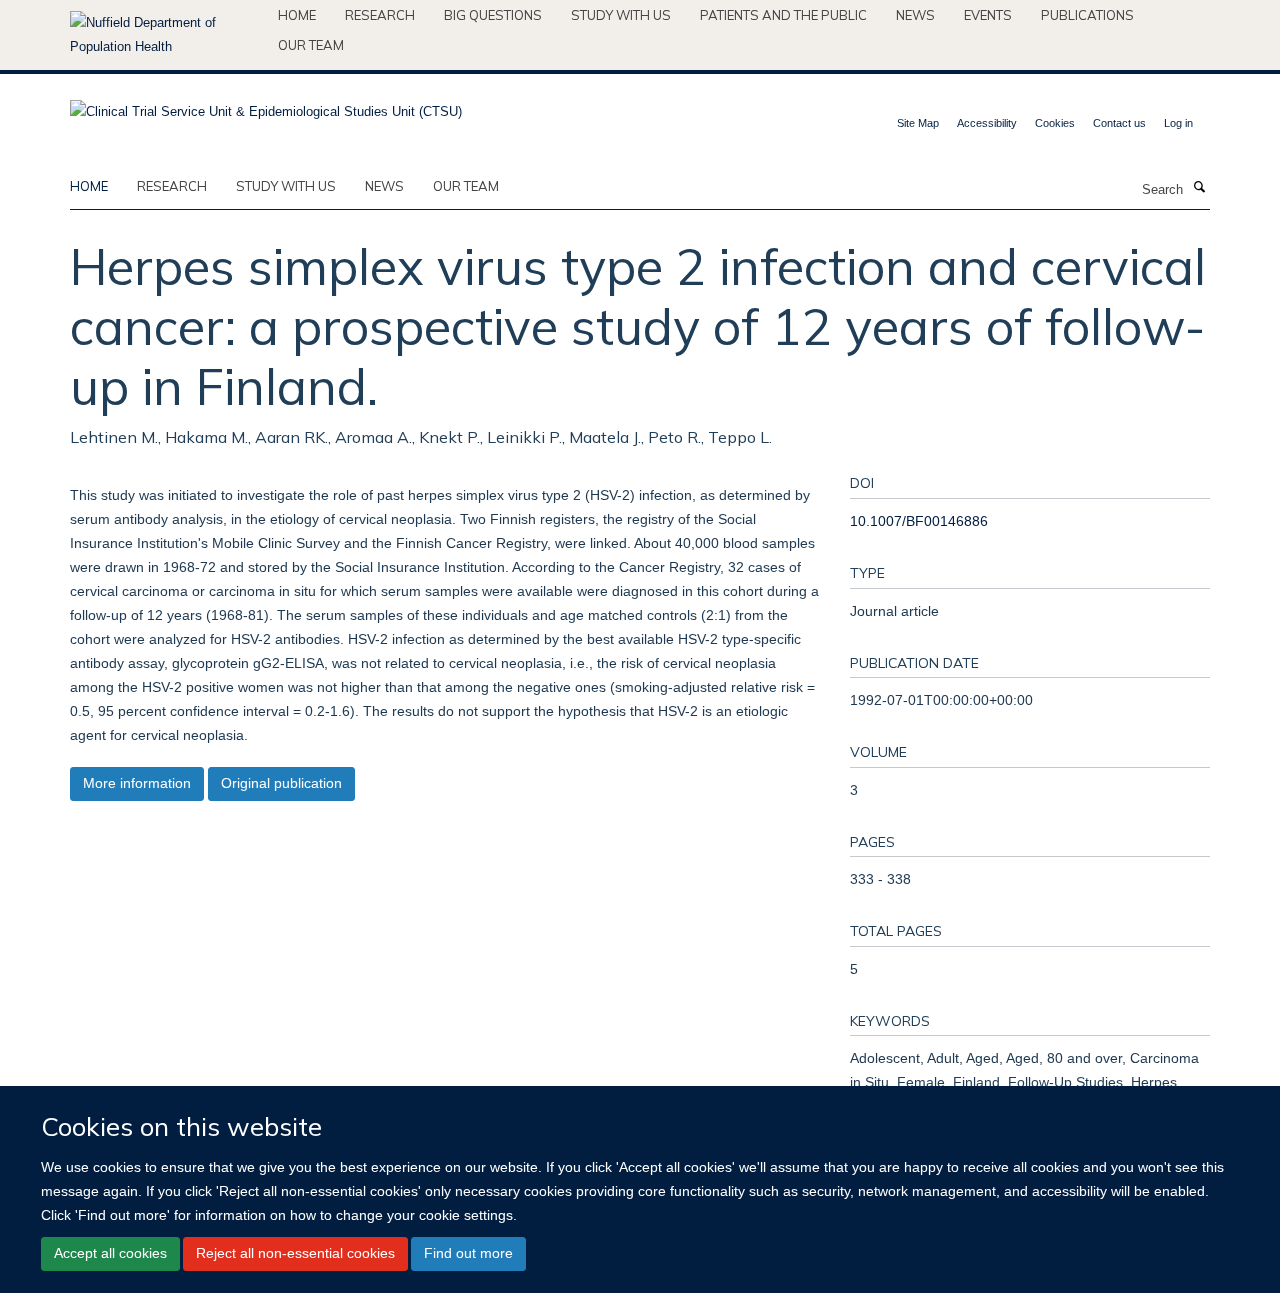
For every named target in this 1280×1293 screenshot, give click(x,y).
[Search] (1199, 188)
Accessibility (987, 123)
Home (297, 15)
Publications (1087, 15)
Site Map (918, 123)
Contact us (1119, 123)
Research (380, 15)
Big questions (493, 15)
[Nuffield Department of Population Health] (166, 35)
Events (988, 15)
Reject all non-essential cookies (295, 1253)
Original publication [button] (281, 783)
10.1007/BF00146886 (919, 521)
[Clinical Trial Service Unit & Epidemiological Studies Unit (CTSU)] (266, 105)
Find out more (468, 1253)
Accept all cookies (110, 1253)
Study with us (621, 15)
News (915, 15)
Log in (1178, 123)
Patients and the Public (783, 15)
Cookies (1055, 123)
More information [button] (137, 783)
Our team (311, 45)
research (172, 186)
